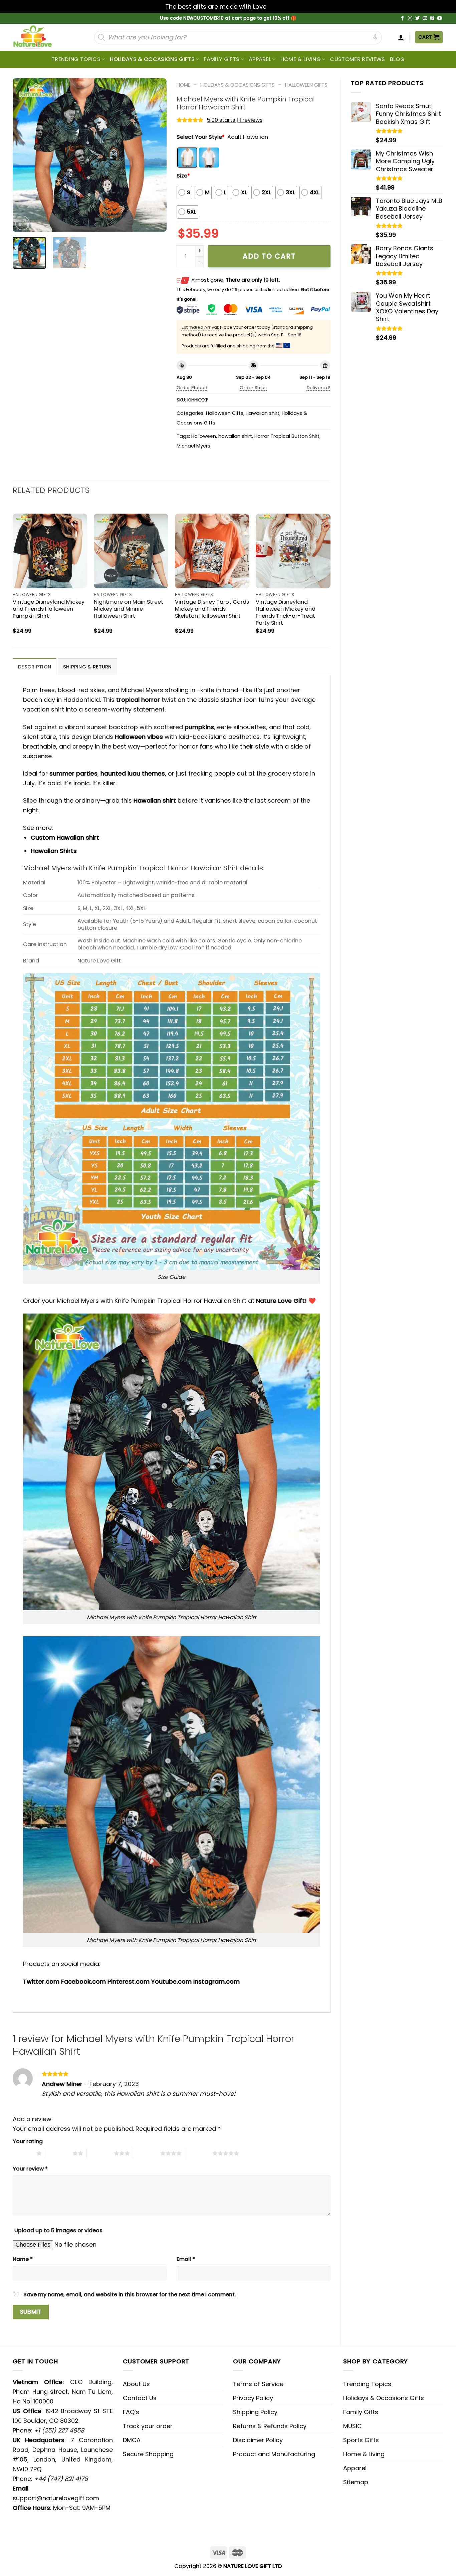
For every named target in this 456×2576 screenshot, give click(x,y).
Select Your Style (201, 137)
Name (23, 2259)
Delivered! (319, 388)
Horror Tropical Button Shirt (287, 436)
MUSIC (353, 2426)
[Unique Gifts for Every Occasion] (40, 37)
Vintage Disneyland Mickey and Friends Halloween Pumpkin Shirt (49, 609)
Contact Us (140, 2398)
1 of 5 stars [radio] (23, 2153)
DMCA (132, 2440)
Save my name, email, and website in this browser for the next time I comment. (130, 2295)
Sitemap (356, 2482)
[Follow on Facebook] (403, 19)
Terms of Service (258, 2384)
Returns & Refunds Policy (270, 2426)
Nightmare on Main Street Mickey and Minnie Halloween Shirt (129, 609)
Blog (397, 59)
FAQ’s (131, 2412)
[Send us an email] (425, 19)
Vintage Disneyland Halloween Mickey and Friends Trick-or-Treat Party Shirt (286, 612)
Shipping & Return (87, 667)
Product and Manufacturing (274, 2454)
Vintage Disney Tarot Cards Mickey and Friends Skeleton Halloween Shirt (212, 609)
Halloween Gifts (306, 85)
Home (183, 85)
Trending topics (76, 59)
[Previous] (24, 155)
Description (35, 667)
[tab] (35, 667)
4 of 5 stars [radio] (147, 2153)
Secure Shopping (148, 2454)
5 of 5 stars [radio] (199, 2153)
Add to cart (269, 256)
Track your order (148, 2426)
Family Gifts (221, 59)
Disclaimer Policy (258, 2440)
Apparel (260, 59)
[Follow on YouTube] (440, 19)
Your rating (28, 2141)
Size (183, 176)
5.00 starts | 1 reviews (235, 120)
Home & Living (301, 59)
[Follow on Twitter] (418, 19)
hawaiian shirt (235, 436)
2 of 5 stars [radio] (59, 2153)
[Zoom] (22, 223)
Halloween (204, 436)
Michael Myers (193, 446)
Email (186, 2259)
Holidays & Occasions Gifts (152, 59)
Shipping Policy (255, 2412)
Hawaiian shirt (263, 413)
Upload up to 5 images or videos (58, 2230)
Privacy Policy (253, 2398)
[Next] (155, 155)
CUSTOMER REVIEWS (357, 59)
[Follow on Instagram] (410, 19)
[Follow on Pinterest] (432, 19)
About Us (136, 2384)
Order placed (192, 388)
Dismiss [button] (279, 7)
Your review (30, 2169)
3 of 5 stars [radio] (100, 2153)
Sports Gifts (361, 2440)
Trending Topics (367, 2384)
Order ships (253, 388)
